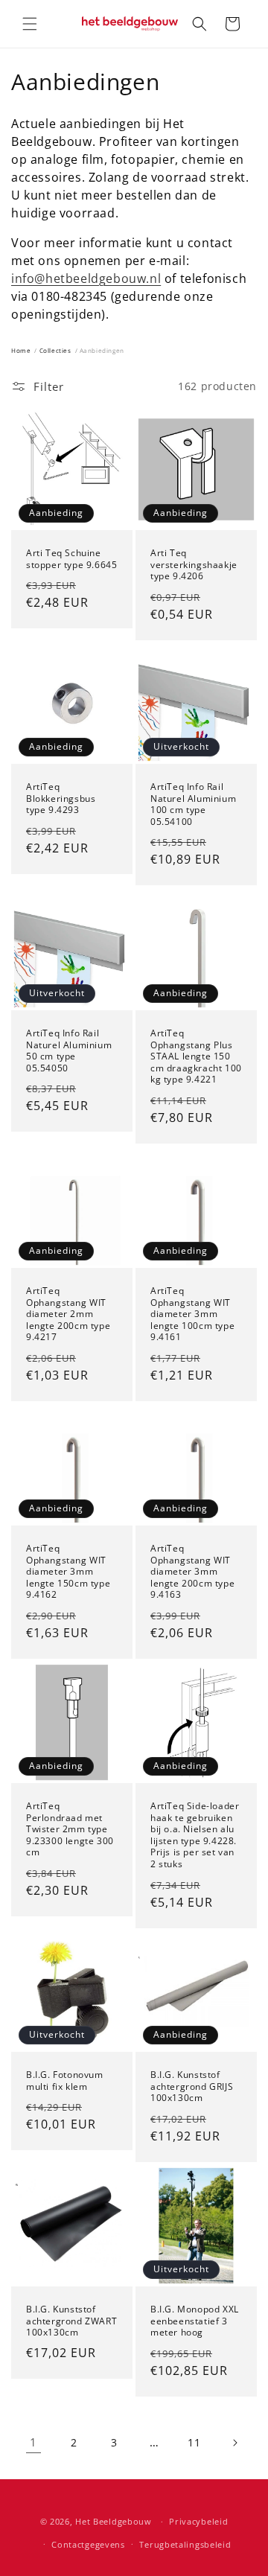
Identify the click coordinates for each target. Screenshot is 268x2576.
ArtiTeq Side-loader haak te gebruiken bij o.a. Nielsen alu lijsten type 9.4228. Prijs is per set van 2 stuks (195, 1835)
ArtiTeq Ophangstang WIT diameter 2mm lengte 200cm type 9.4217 (68, 1314)
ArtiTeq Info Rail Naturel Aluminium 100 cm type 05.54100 (193, 804)
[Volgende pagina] (234, 2443)
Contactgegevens (88, 2544)
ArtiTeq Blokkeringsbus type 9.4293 (61, 798)
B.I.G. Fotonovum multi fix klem (65, 2081)
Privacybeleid (198, 2521)
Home (21, 350)
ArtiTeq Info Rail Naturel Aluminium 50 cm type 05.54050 (69, 1051)
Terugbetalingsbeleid (185, 2544)
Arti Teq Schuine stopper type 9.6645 (71, 559)
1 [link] (33, 2442)
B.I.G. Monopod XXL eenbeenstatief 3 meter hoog (195, 2321)
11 (194, 2442)
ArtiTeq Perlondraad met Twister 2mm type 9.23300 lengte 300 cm (70, 1829)
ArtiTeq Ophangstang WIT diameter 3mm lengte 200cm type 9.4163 (192, 1572)
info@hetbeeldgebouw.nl (86, 278)
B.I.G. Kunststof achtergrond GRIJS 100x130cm (192, 2086)
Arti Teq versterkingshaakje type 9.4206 (194, 565)
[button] (30, 24)
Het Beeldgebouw (114, 2521)
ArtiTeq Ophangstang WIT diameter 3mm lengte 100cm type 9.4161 (192, 1314)
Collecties (55, 350)
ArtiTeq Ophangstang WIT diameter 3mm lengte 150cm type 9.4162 (68, 1572)
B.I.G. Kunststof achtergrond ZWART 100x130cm (71, 2321)
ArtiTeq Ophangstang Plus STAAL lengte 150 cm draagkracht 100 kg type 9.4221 (196, 1056)
